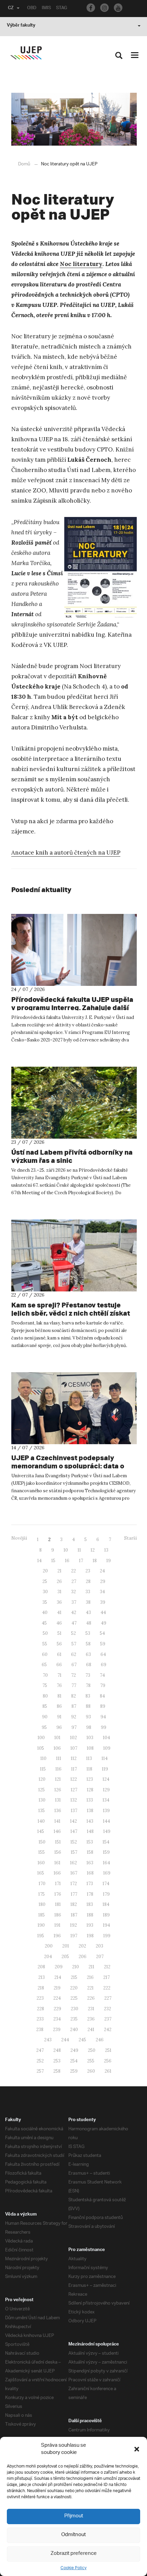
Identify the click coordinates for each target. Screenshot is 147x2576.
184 (106, 1904)
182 (74, 1904)
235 (74, 2019)
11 (79, 1550)
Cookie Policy (73, 2568)
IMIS (46, 9)
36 (59, 1602)
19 (109, 1561)
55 (45, 1644)
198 (90, 1936)
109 (107, 1748)
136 (58, 1811)
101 (57, 1738)
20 (45, 1571)
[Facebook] (91, 8)
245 (82, 2040)
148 (90, 1831)
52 (73, 1633)
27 (74, 1581)
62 (74, 1654)
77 (74, 1685)
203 (99, 1946)
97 (74, 1727)
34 (102, 1592)
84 (102, 1696)
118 (89, 1769)
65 (44, 1665)
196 (57, 1936)
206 (83, 1957)
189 (106, 1915)
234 (57, 2019)
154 (106, 1842)
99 (104, 1727)
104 (106, 1738)
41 (59, 1612)
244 (65, 2040)
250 (92, 2050)
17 (81, 1561)
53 (88, 1633)
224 (57, 1998)
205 (65, 1957)
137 (74, 1811)
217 (106, 1977)
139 (106, 1811)
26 (59, 1581)
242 (108, 2030)
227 (108, 1998)
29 (103, 1581)
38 (88, 1602)
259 (74, 2071)
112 (74, 1758)
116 (58, 1769)
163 (90, 1863)
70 (45, 1675)
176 (58, 1894)
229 (57, 2009)
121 (58, 1779)
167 (74, 1873)
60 (45, 1654)
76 (59, 1685)
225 (74, 1998)
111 (59, 1758)
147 (74, 1831)
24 (102, 1571)
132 (74, 1800)
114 (105, 1758)
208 (41, 1967)
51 (59, 1633)
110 (43, 1758)
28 (88, 1581)
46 (59, 1623)
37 (74, 1602)
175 (42, 1894)
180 (42, 1904)
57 (74, 1644)
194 (106, 1925)
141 (57, 1821)
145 (41, 1831)
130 (42, 1800)
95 (44, 1727)
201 (66, 1946)
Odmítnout (73, 2535)
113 (89, 1758)
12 (93, 1550)
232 (108, 2009)
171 (58, 1884)
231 (91, 2009)
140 (41, 1821)
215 (74, 1977)
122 (74, 1779)
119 (105, 1769)
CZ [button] (11, 9)
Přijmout (74, 2516)
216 (90, 1977)
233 (40, 2019)
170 (42, 1884)
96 (59, 1727)
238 (40, 2030)
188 (90, 1915)
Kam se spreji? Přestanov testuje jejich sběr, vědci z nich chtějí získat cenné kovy (71, 1313)
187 (74, 1915)
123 (90, 1779)
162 (73, 1863)
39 (103, 1602)
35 (45, 1602)
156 (58, 1852)
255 (91, 2061)
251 (108, 2050)
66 (59, 1665)
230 (75, 2009)
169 (107, 1873)
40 (45, 1612)
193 (90, 1925)
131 (58, 1800)
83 (88, 1696)
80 (45, 1696)
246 (100, 2040)
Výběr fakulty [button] (21, 26)
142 (73, 1821)
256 (108, 2061)
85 (45, 1706)
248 (57, 2050)
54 (102, 1633)
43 (88, 1612)
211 (91, 1967)
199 (107, 1936)
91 (59, 1717)
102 (73, 1738)
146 (57, 1831)
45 (44, 1623)
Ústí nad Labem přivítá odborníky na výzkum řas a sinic (72, 1156)
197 (74, 1936)
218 (41, 1988)
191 (57, 1925)
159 (106, 1852)
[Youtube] (118, 8)
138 (90, 1811)
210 (76, 1967)
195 (41, 1936)
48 (89, 1623)
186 (58, 1915)
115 (43, 1769)
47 (74, 1623)
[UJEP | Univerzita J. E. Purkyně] (26, 53)
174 (106, 1884)
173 (90, 1884)
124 (106, 1779)
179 (106, 1894)
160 (41, 1863)
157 (74, 1852)
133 (90, 1800)
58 (88, 1644)
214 (58, 1977)
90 (45, 1717)
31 (59, 1592)
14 (39, 1561)
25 (45, 1581)
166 (57, 1873)
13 (106, 1550)
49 (104, 1623)
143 (90, 1821)
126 (58, 1790)
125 (42, 1790)
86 (59, 1706)
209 (59, 1967)
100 (41, 1738)
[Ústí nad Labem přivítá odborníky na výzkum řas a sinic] (74, 1103)
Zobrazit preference (74, 2554)
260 (91, 2071)
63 (88, 1654)
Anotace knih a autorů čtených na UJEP (66, 853)
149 (107, 1831)
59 (103, 1644)
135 (42, 1811)
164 (106, 1863)
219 (57, 1988)
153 (90, 1842)
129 (106, 1790)
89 (103, 1706)
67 (74, 1665)
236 (91, 2019)
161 (57, 1863)
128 (90, 1790)
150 (42, 1842)
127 (74, 1790)
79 (103, 1685)
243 (48, 2040)
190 (41, 1925)
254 (74, 2061)
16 (67, 1561)
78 (88, 1685)
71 (59, 1675)
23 (88, 1571)
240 (74, 2030)
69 (104, 1665)
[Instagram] (104, 8)
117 (74, 1769)
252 (40, 2061)
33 (88, 1592)
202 (82, 1946)
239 (57, 2030)
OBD (32, 9)
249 (74, 2050)
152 (74, 1842)
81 (59, 1696)
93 (88, 1717)
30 (45, 1592)
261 (108, 2071)
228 (41, 2009)
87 (74, 1706)
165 (41, 1873)
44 (103, 1612)
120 (42, 1779)
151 (58, 1842)
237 (108, 2019)
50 (45, 1633)
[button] (137, 2449)
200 (49, 1946)
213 (42, 1977)
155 (42, 1852)
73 (88, 1675)
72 (73, 1675)
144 (106, 1821)
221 (90, 1988)
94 (103, 1717)
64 (103, 1654)
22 (73, 1571)
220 (74, 1988)
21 (59, 1571)
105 (41, 1748)
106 (57, 1748)
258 (57, 2071)
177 (74, 1894)
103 (90, 1738)
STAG (62, 9)
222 (107, 1988)
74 (102, 1675)
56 (59, 1644)
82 (73, 1696)
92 (74, 1717)
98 (89, 1727)
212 (107, 1967)
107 (74, 1748)
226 (91, 1998)
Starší (130, 1538)
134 (106, 1800)
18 (95, 1561)
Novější (19, 1538)
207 (100, 1957)
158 (90, 1852)
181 (58, 1904)
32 (73, 1592)
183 (90, 1904)
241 (91, 2030)
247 (40, 2050)
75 (45, 1685)
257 (40, 2071)
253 (57, 2061)
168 (90, 1873)
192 (73, 1925)
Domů (24, 164)
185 (42, 1915)
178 (90, 1894)
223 (40, 1998)
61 (59, 1654)
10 (66, 1550)
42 (74, 1612)
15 (53, 1561)
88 (88, 1706)
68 (89, 1665)
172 (74, 1884)
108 (90, 1748)
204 (48, 1957)
